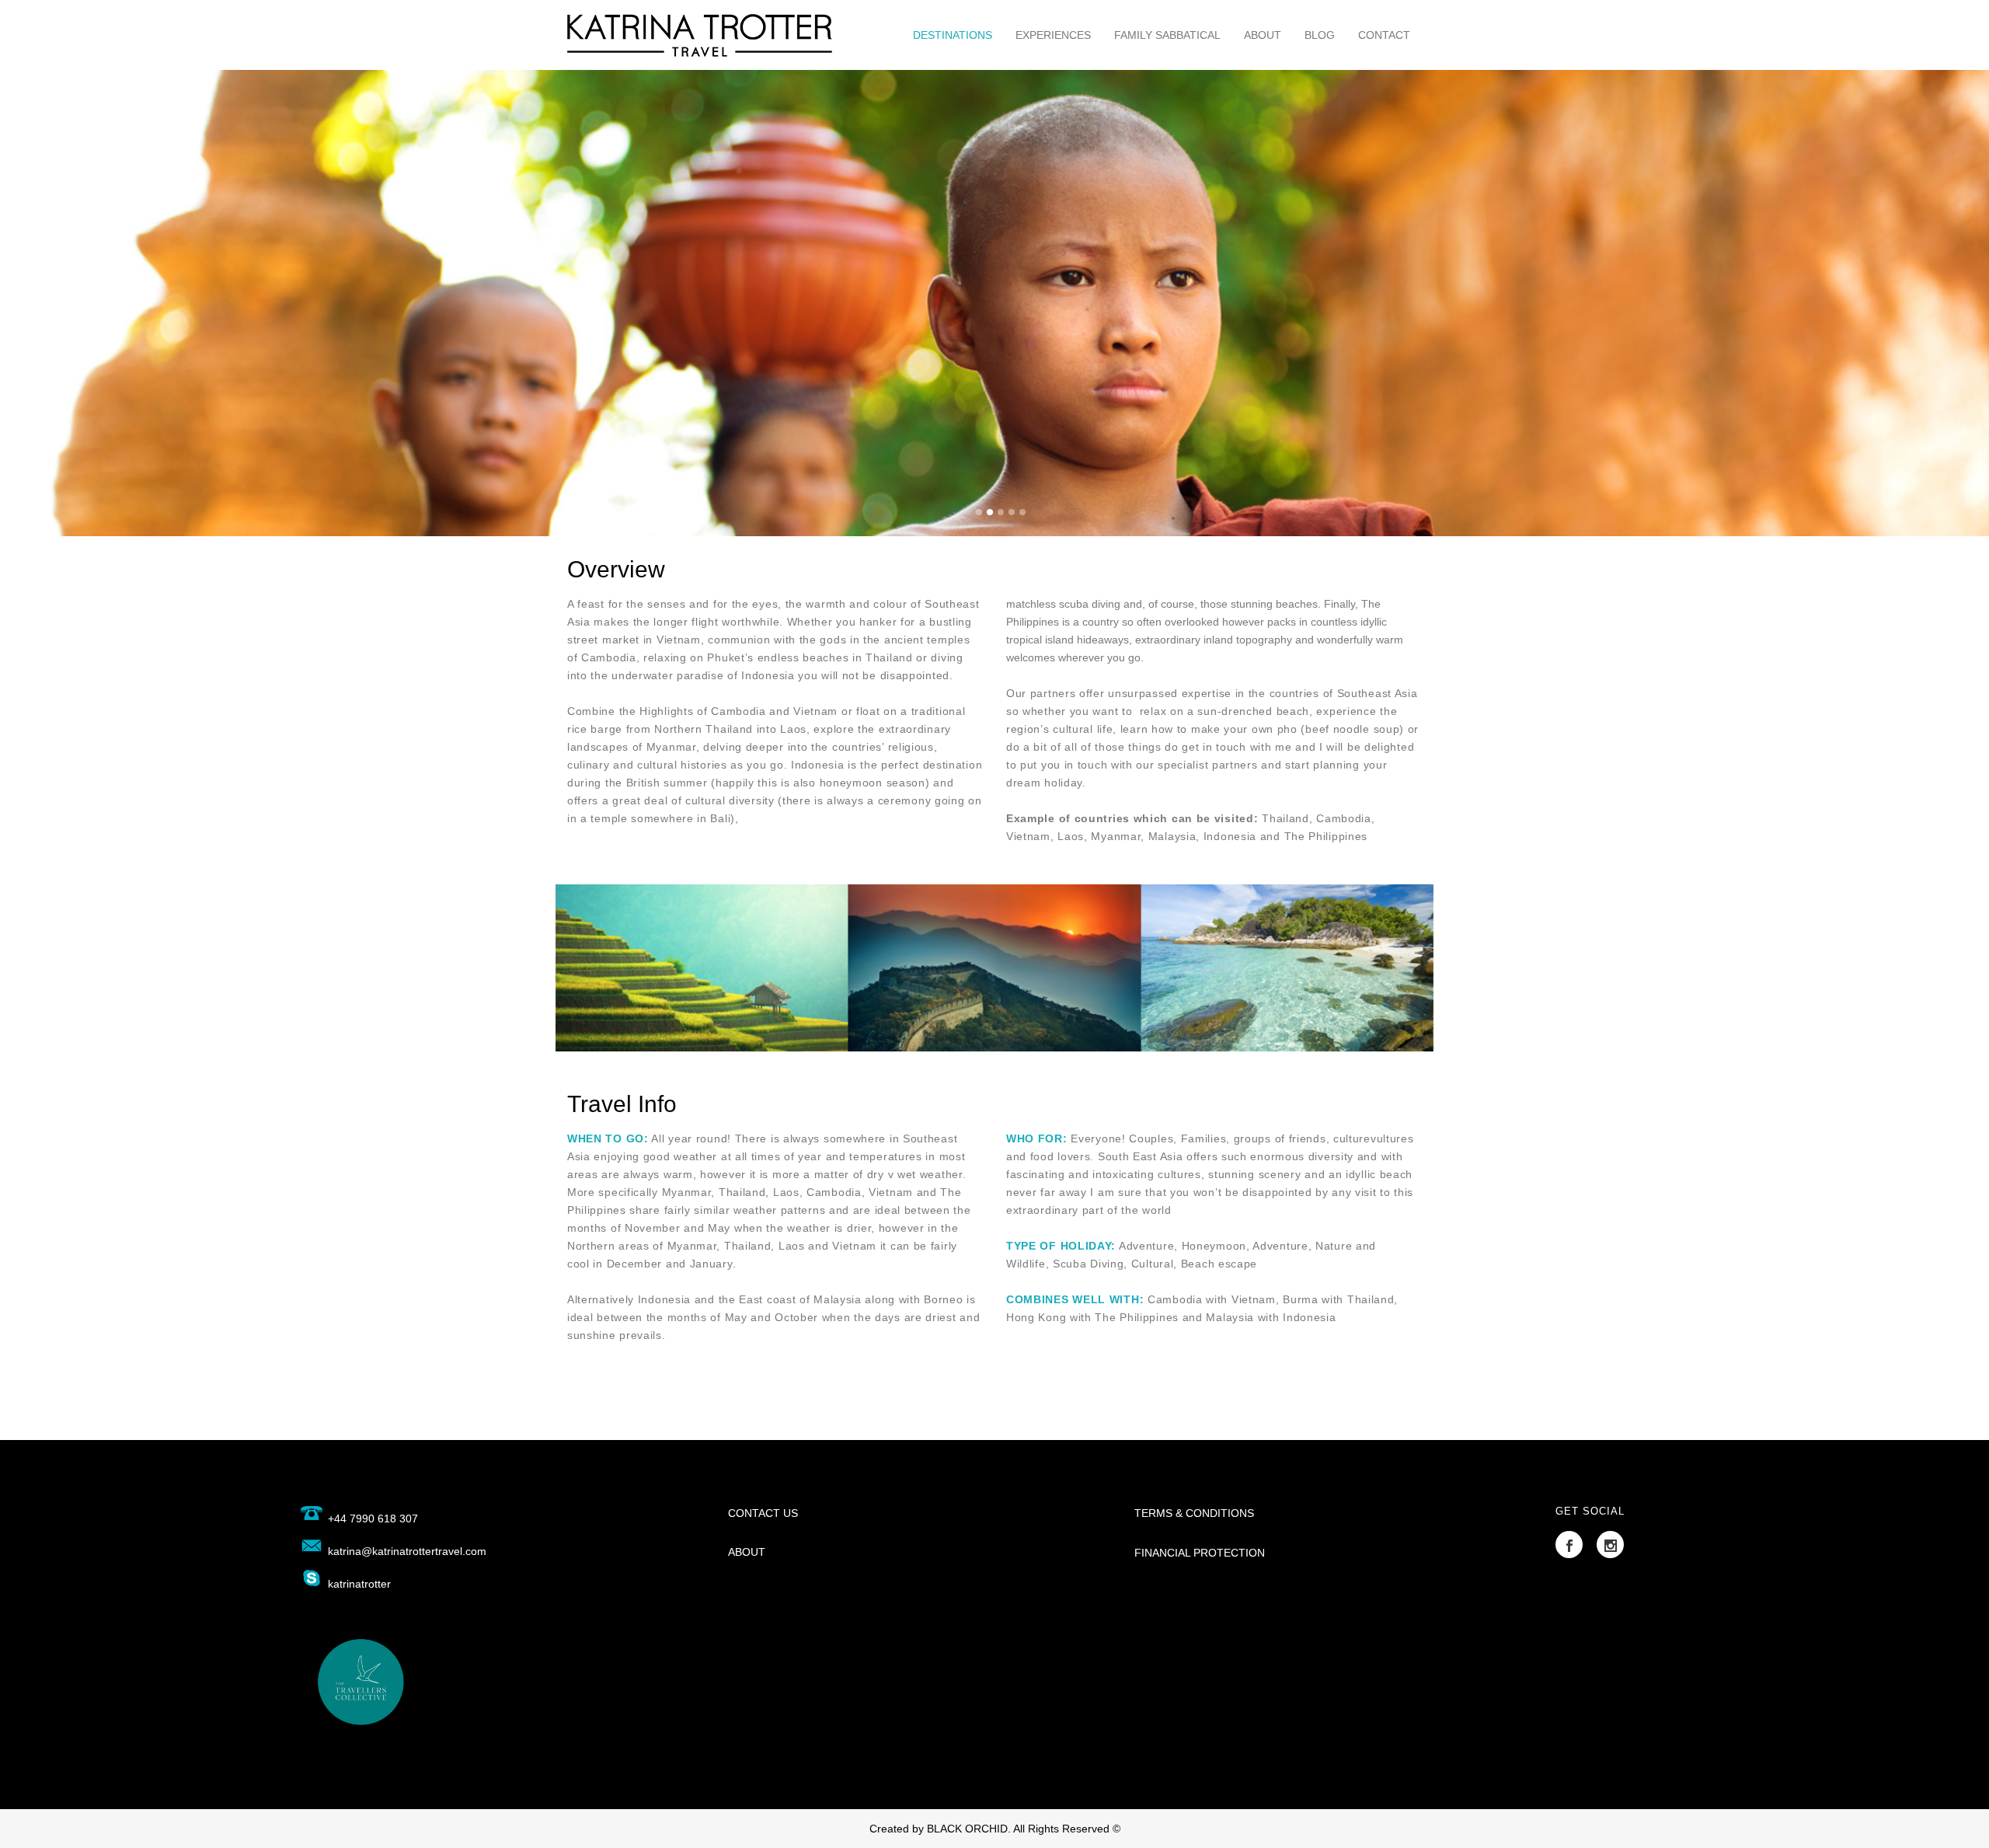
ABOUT (747, 1552)
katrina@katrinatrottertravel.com (407, 1551)
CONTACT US (763, 1513)
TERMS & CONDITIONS (1194, 1513)
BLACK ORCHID (967, 1829)
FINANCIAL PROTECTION (1200, 1553)
